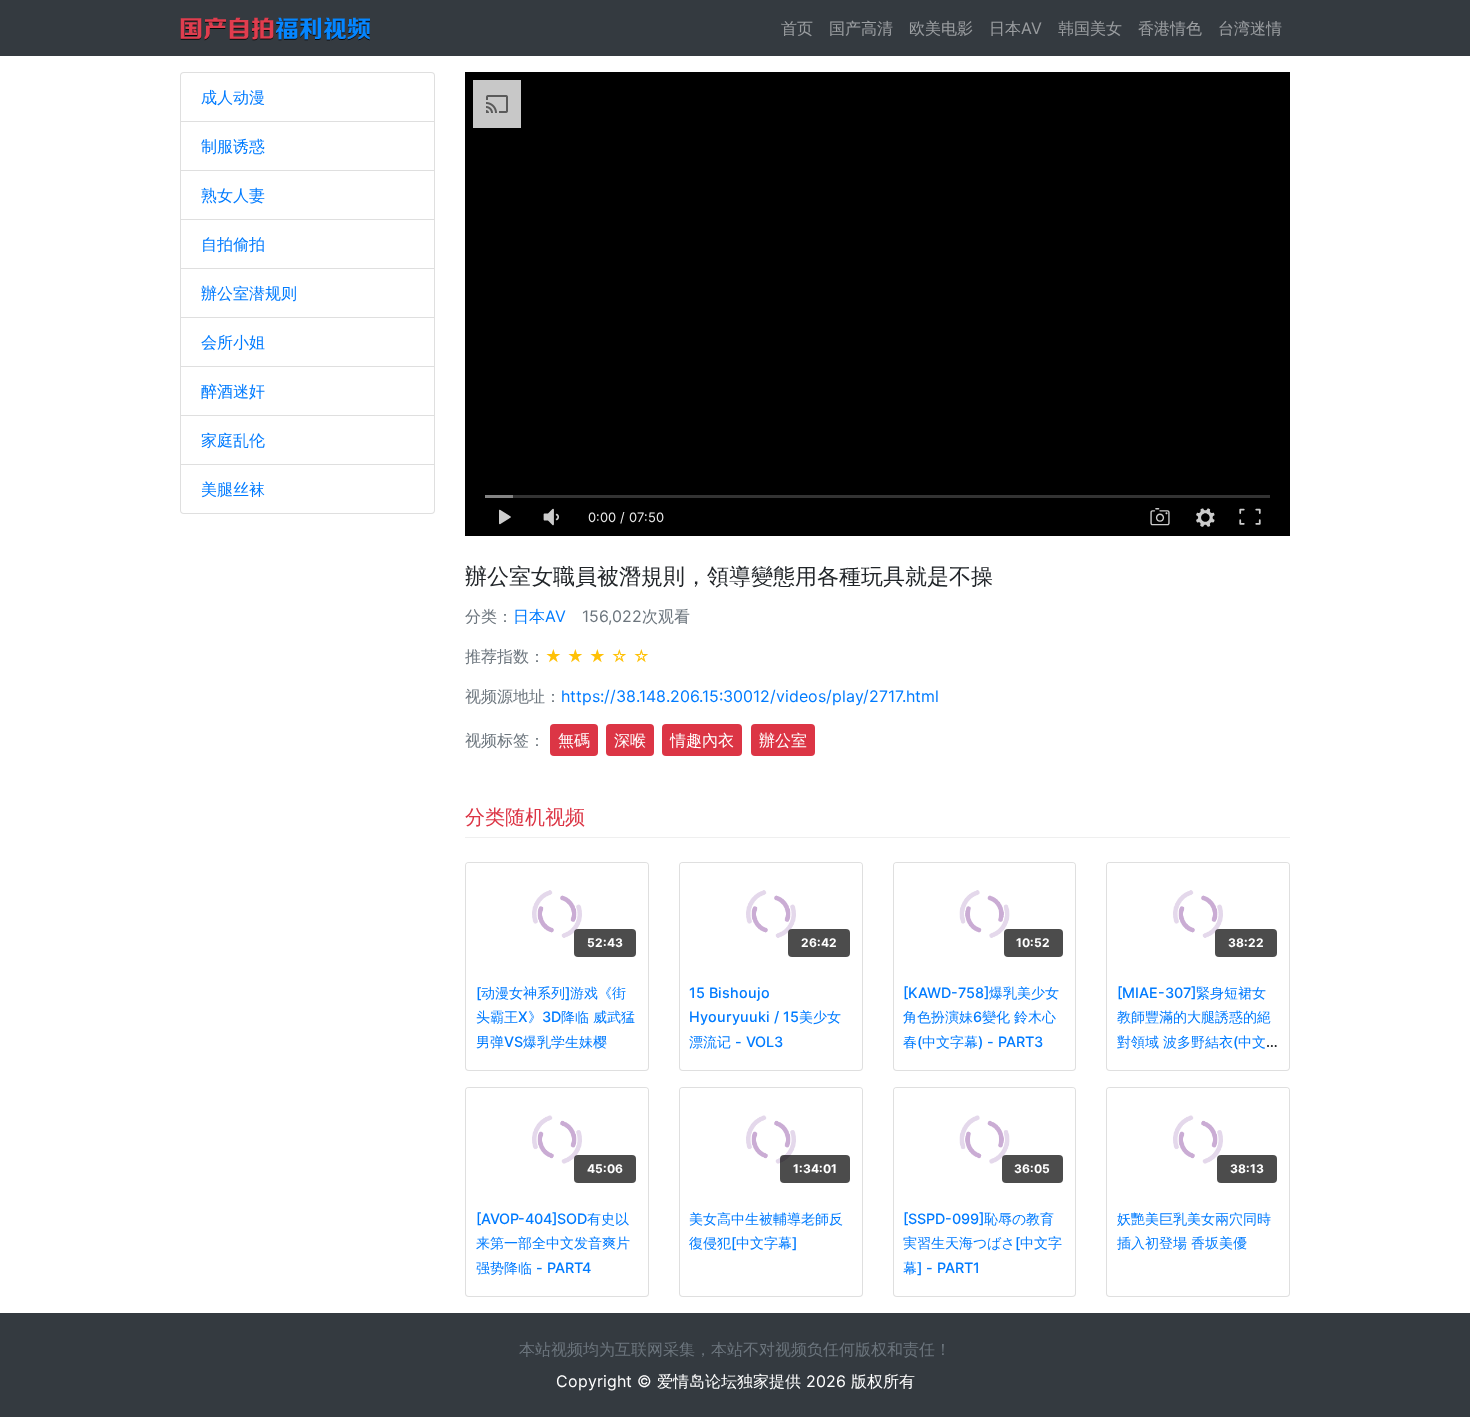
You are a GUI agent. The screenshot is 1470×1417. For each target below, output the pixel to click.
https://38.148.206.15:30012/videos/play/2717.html (750, 696)
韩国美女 (1090, 28)
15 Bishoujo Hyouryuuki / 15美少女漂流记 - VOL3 (765, 1017)
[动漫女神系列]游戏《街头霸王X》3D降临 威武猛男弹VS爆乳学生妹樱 (555, 1017)
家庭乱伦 (233, 440)
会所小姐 (233, 342)
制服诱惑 (233, 146)
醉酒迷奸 (233, 391)
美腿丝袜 (233, 489)
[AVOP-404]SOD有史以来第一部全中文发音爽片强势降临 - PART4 (553, 1243)
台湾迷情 (1250, 28)
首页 (801, 28)
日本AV (1015, 28)
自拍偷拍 (233, 244)
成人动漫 (233, 97)
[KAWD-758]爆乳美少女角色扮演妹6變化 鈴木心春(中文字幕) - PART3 (981, 1017)
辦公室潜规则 (249, 293)
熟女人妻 (233, 195)
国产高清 (861, 28)
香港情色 (1170, 28)
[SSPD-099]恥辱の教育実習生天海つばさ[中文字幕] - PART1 (982, 1243)
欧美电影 (941, 28)
